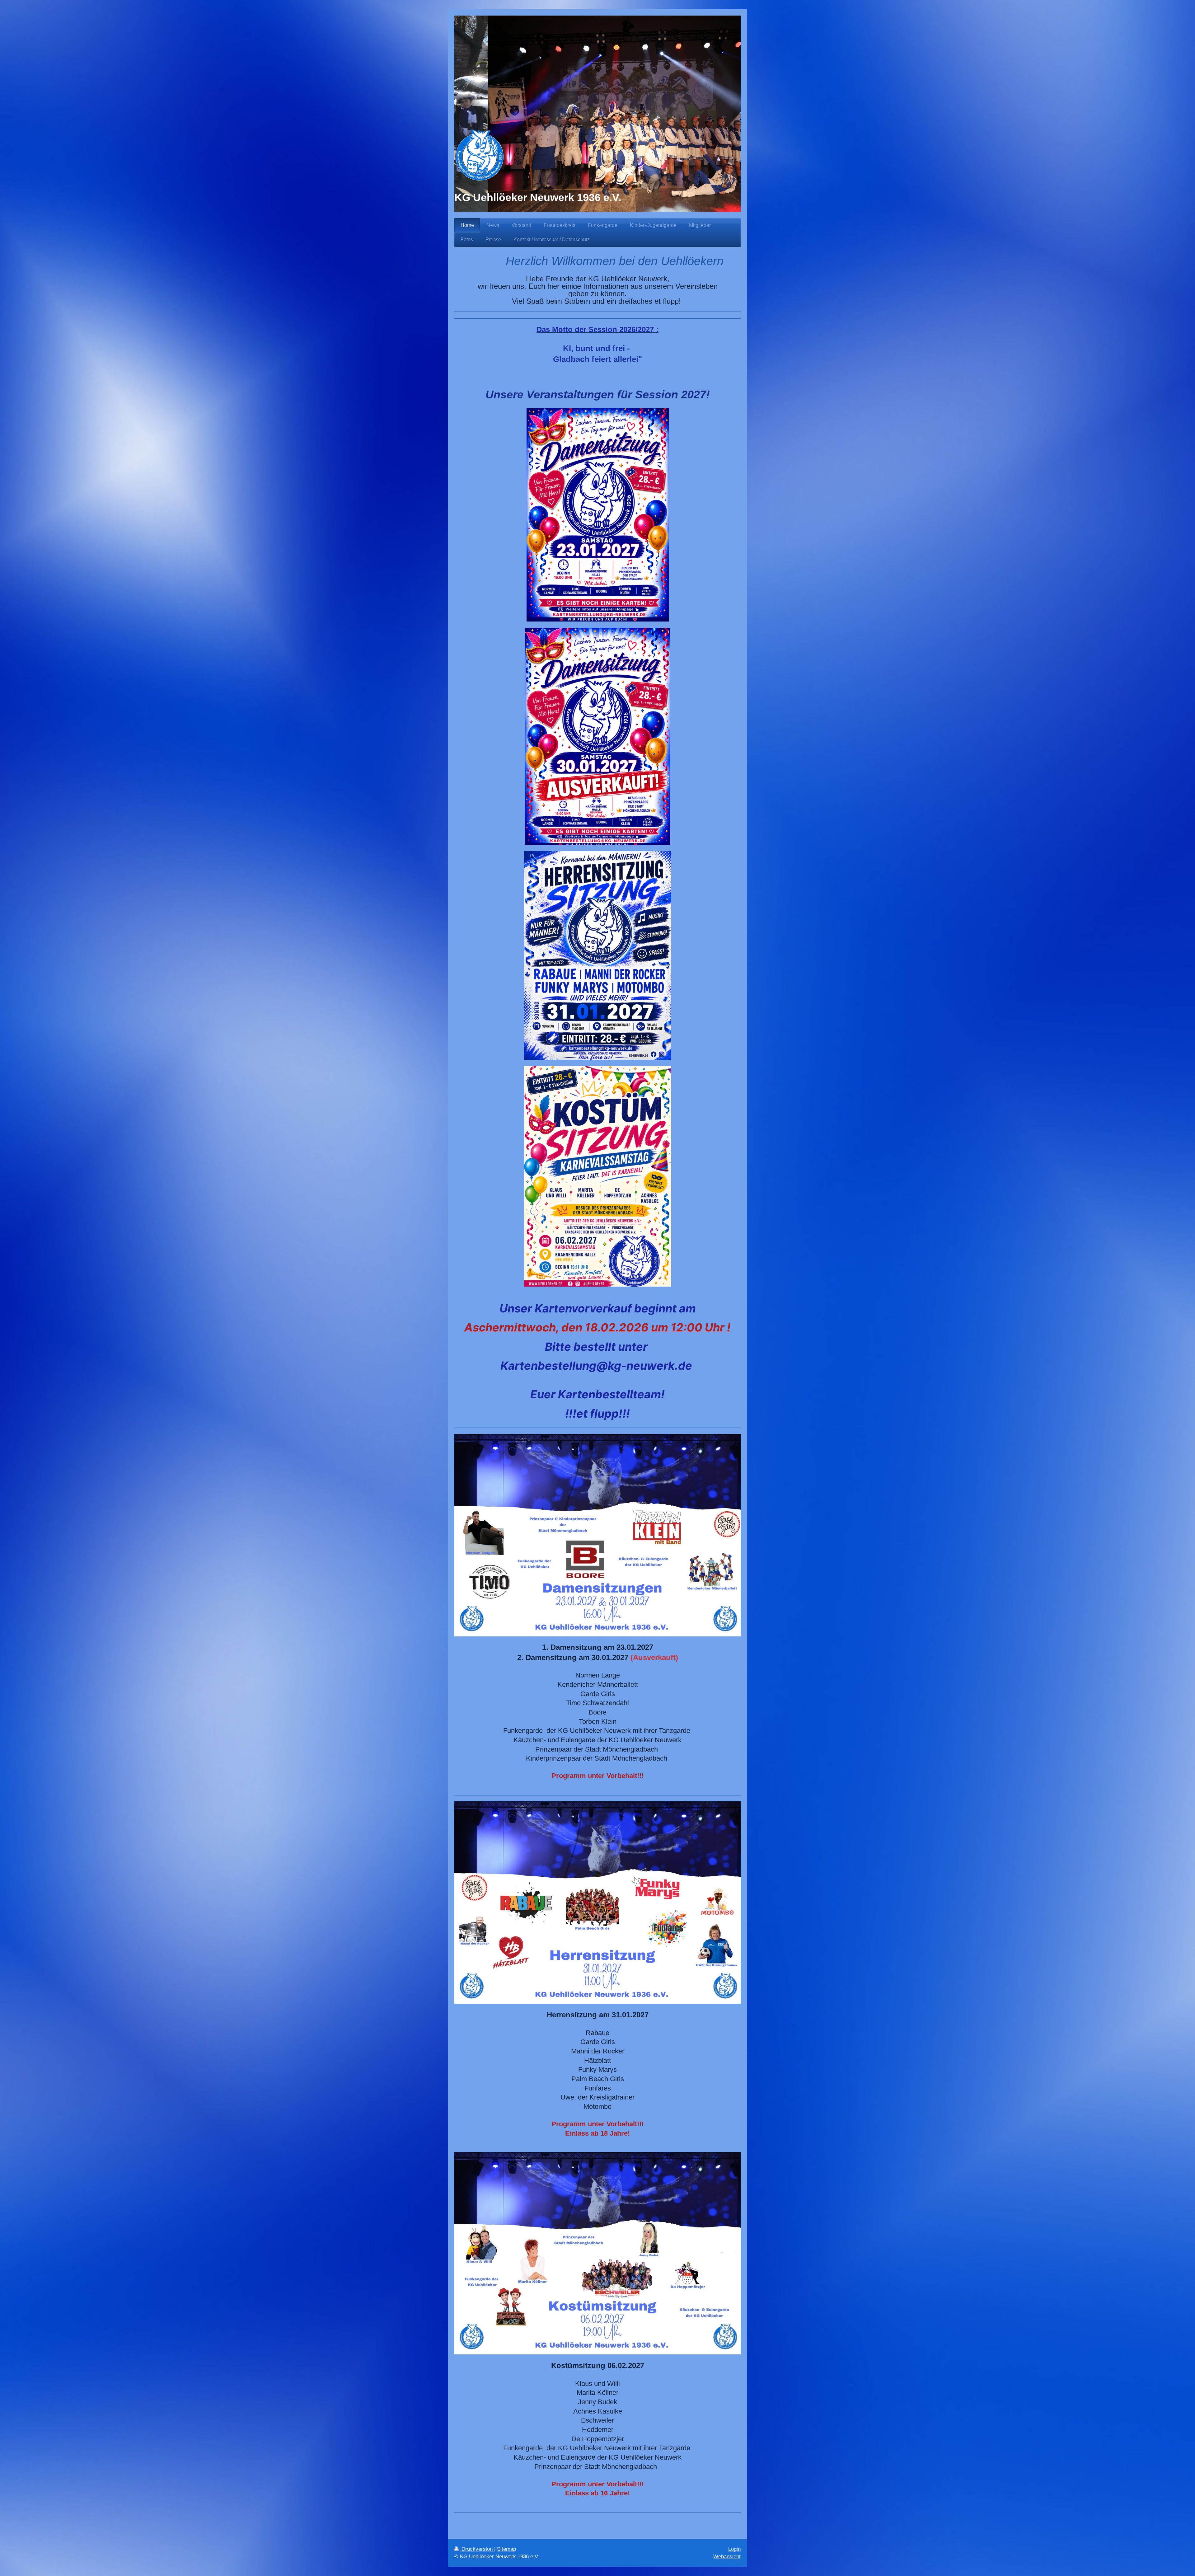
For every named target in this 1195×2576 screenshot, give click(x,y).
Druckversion (477, 2549)
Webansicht (727, 2557)
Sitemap (506, 2549)
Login (734, 2549)
